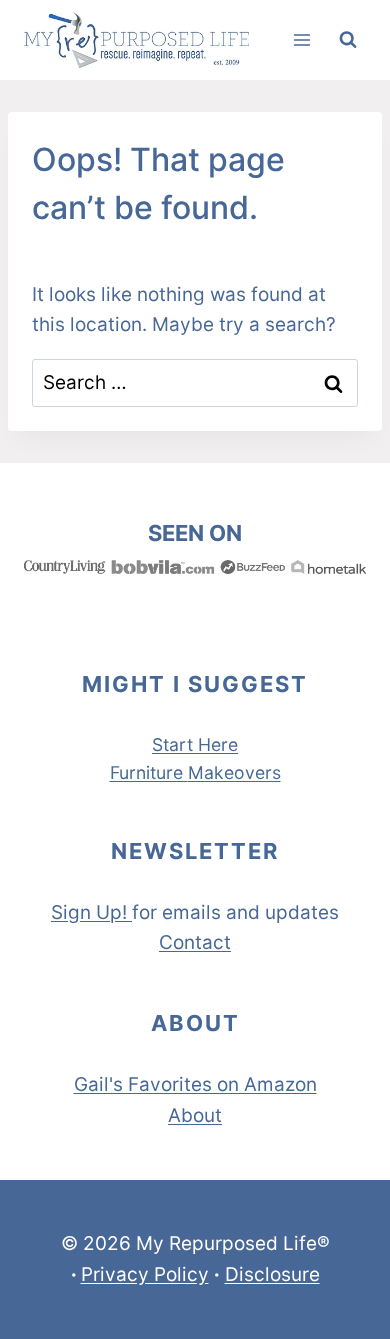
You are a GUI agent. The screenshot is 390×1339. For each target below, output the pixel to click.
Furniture (149, 772)
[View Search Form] (348, 40)
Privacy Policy (145, 1274)
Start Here (195, 744)
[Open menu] (301, 39)
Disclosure (272, 1274)
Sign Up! (89, 912)
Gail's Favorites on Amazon (195, 1084)
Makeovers (234, 772)
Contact (195, 942)
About (195, 1115)
